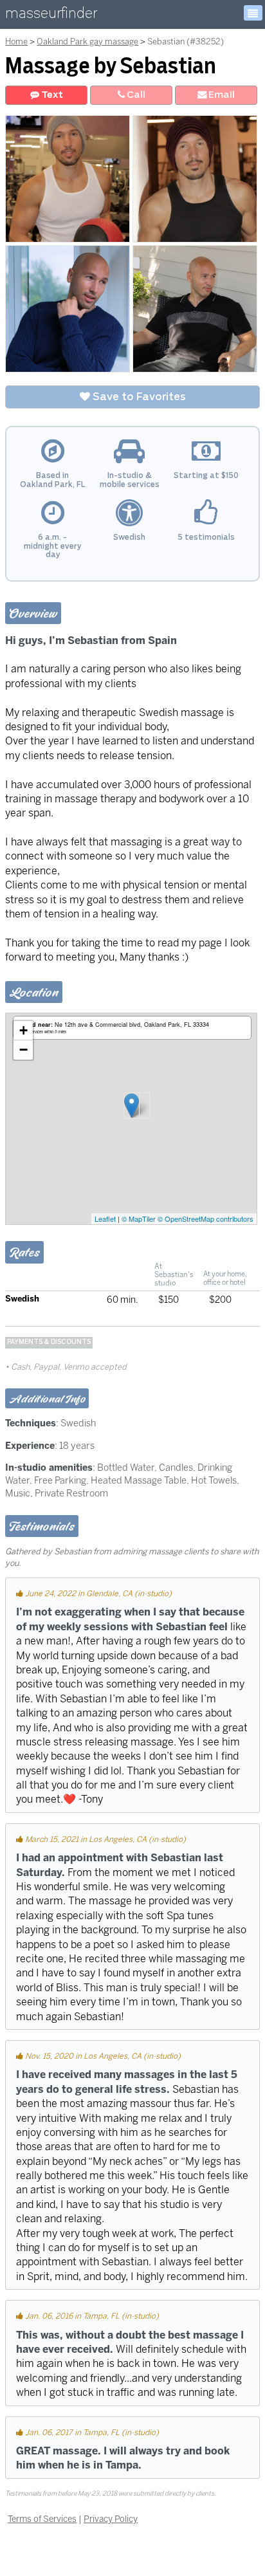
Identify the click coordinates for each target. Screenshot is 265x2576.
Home (16, 41)
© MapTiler (139, 1219)
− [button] (23, 1050)
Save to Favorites (138, 397)
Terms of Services (42, 2519)
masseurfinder (51, 16)
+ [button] (23, 1030)
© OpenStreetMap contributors (206, 1219)
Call (135, 95)
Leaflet (105, 1219)
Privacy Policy (111, 2519)
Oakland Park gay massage (87, 41)
